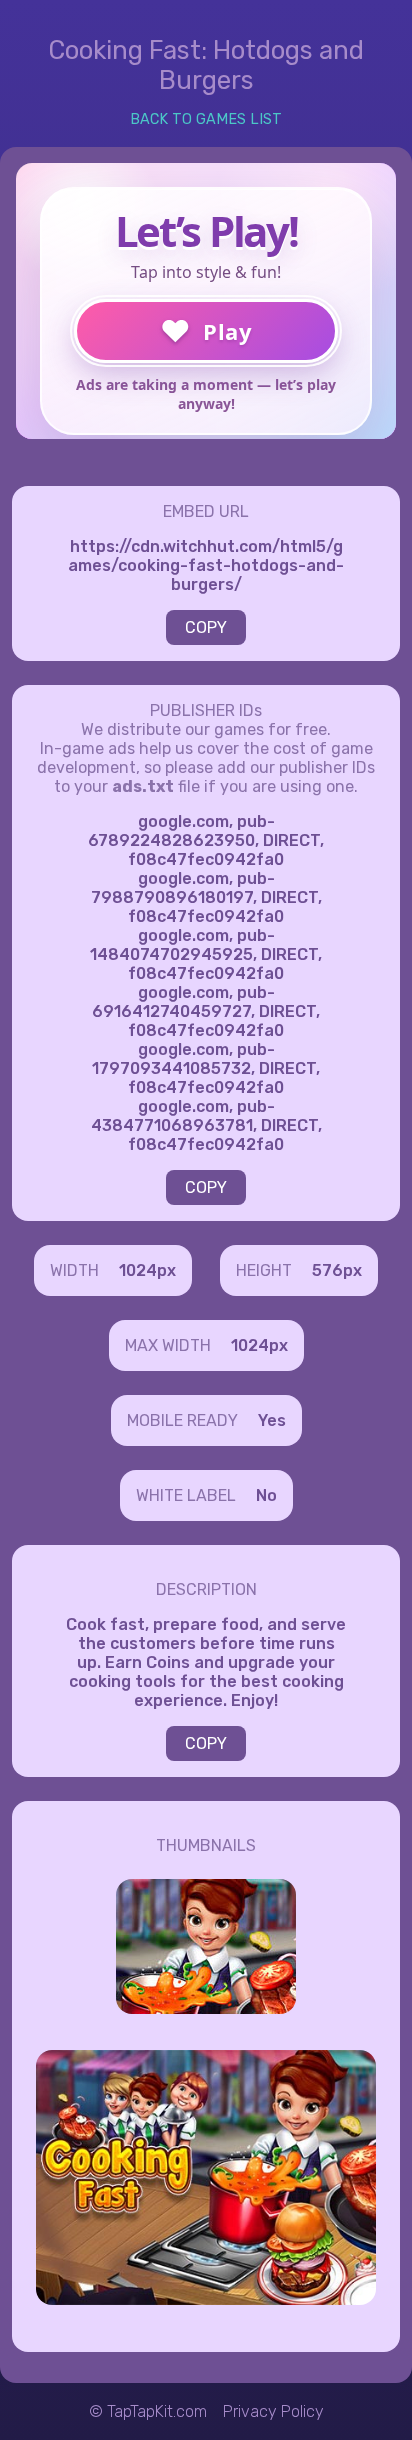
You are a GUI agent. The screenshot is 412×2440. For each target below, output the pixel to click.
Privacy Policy (273, 2411)
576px (337, 1270)
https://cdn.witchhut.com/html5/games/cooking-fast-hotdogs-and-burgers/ (206, 565)
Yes (272, 1420)
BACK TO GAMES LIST (206, 119)
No (266, 1495)
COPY (206, 627)
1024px (147, 1270)
